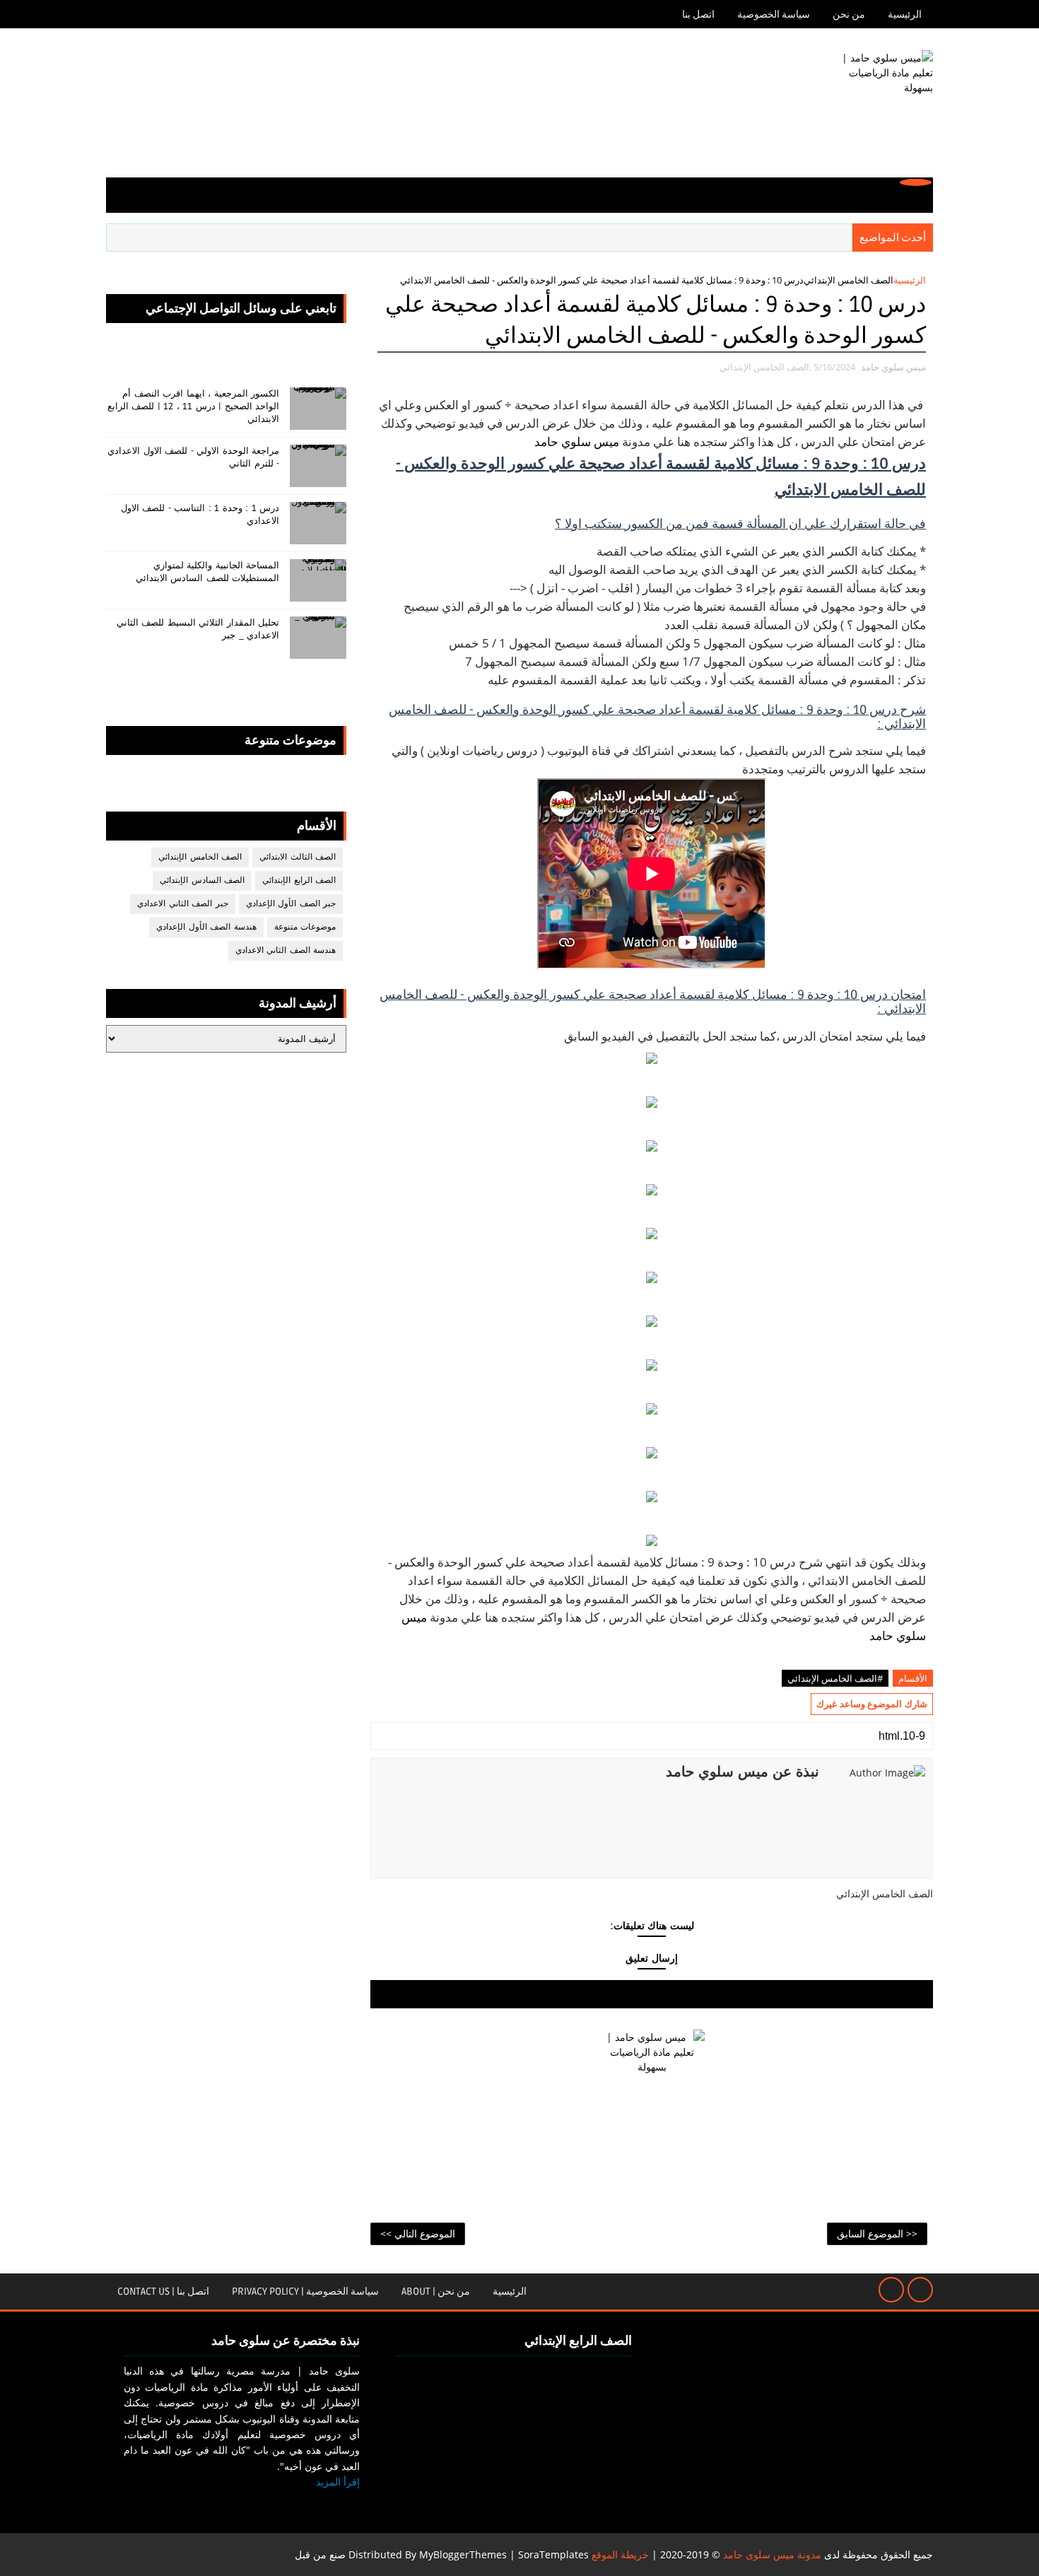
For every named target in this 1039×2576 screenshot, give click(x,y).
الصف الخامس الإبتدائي (849, 280)
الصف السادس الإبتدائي (202, 880)
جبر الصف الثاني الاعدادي (183, 904)
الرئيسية (905, 14)
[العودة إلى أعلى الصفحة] (920, 2290)
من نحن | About (436, 2291)
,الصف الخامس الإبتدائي (765, 367)
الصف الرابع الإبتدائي (299, 880)
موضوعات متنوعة (305, 927)
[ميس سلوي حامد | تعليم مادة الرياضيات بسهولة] (880, 103)
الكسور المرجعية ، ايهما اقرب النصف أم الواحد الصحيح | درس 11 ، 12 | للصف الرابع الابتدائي (194, 406)
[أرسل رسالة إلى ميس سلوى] (891, 2290)
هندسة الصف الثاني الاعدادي (286, 950)
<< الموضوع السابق (877, 2233)
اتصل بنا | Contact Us (163, 2291)
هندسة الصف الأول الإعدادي (206, 927)
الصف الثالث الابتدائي (298, 857)
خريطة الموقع (620, 2554)
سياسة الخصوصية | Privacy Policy (305, 2291)
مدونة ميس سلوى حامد (772, 2554)
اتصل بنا (698, 14)
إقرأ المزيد (338, 2482)
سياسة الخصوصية (774, 14)
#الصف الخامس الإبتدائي (835, 1678)
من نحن (849, 14)
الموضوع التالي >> (418, 2233)
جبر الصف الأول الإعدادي (291, 904)
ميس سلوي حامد (577, 441)
